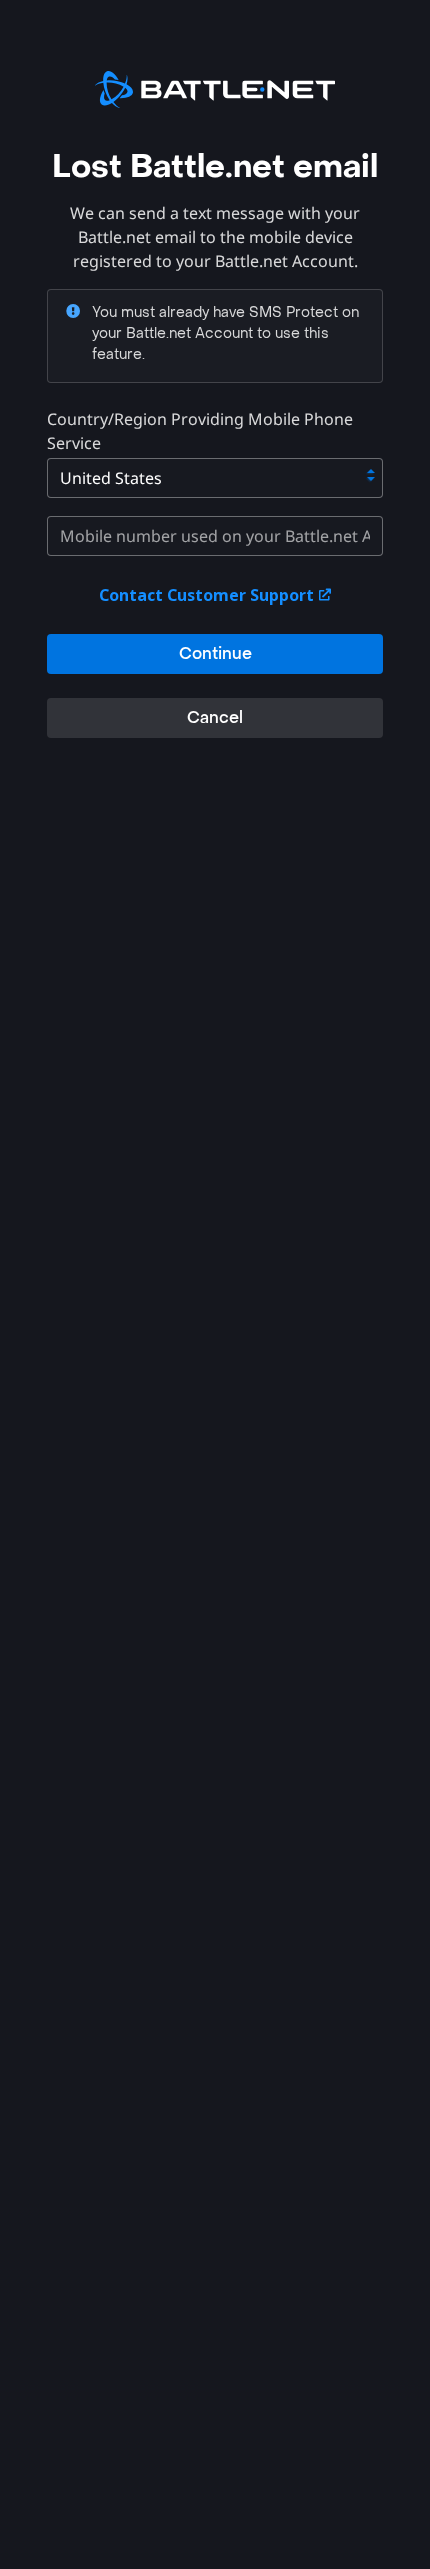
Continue (215, 653)
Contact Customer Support (208, 595)
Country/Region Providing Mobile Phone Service (200, 431)
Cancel (215, 717)
